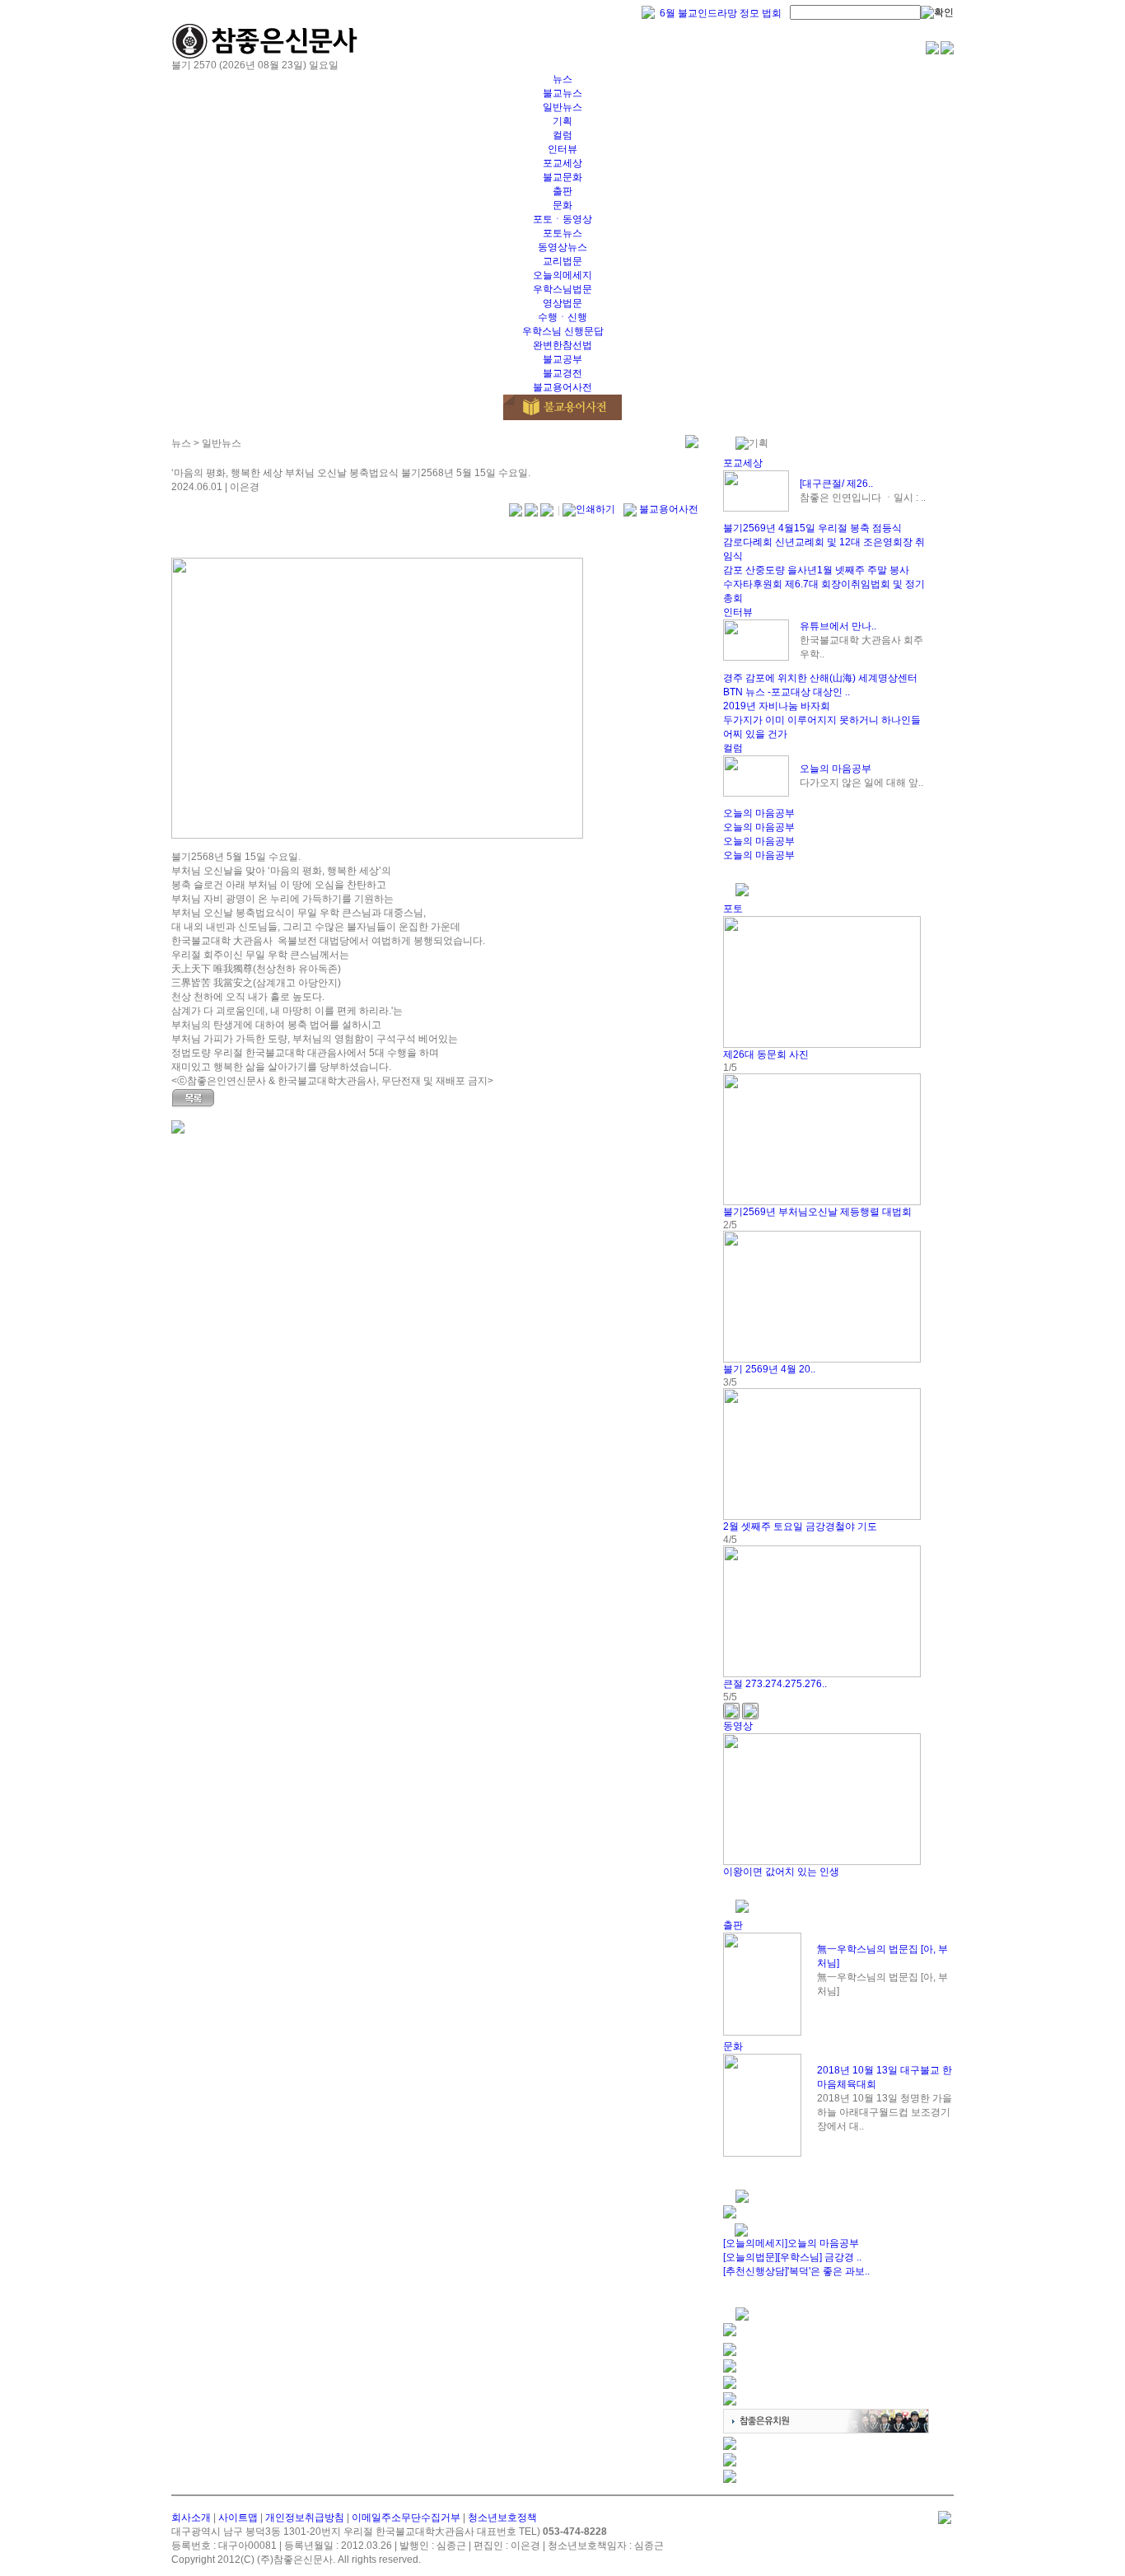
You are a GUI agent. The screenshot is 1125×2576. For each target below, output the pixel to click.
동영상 (738, 1726)
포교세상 (562, 163)
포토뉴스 (562, 233)
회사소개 (191, 2518)
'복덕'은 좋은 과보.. (829, 2271)
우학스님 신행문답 (563, 331)
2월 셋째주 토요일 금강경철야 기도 (800, 1526)
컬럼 (562, 135)
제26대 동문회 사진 (766, 1054)
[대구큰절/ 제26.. (836, 484)
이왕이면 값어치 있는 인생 (781, 1872)
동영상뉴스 (562, 247)
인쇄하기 (595, 509)
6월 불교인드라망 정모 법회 (721, 13)
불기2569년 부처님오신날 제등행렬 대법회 (817, 1212)
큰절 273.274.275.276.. (775, 1684)
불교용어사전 (562, 387)
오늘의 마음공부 (836, 769)
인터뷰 (562, 149)
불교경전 (562, 373)
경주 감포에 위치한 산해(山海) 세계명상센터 (820, 678)
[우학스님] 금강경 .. (819, 2257)
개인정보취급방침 (305, 2518)
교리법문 (562, 261)
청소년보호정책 (502, 2518)
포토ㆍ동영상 (562, 219)
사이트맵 (238, 2518)
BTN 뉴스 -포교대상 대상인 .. (787, 692)
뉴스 (562, 79)
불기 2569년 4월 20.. (769, 1369)
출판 (562, 191)
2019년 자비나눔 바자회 (777, 706)
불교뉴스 (562, 93)
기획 (562, 121)
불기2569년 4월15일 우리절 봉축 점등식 (812, 528)
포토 (733, 909)
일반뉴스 (562, 107)
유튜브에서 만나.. (838, 626)
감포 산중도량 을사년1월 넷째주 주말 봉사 (816, 570)
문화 (562, 205)
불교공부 (562, 359)
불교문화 (562, 177)
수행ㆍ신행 (562, 317)
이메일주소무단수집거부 (406, 2518)
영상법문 (562, 303)
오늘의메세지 (562, 275)
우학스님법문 (562, 289)
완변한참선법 (562, 345)
